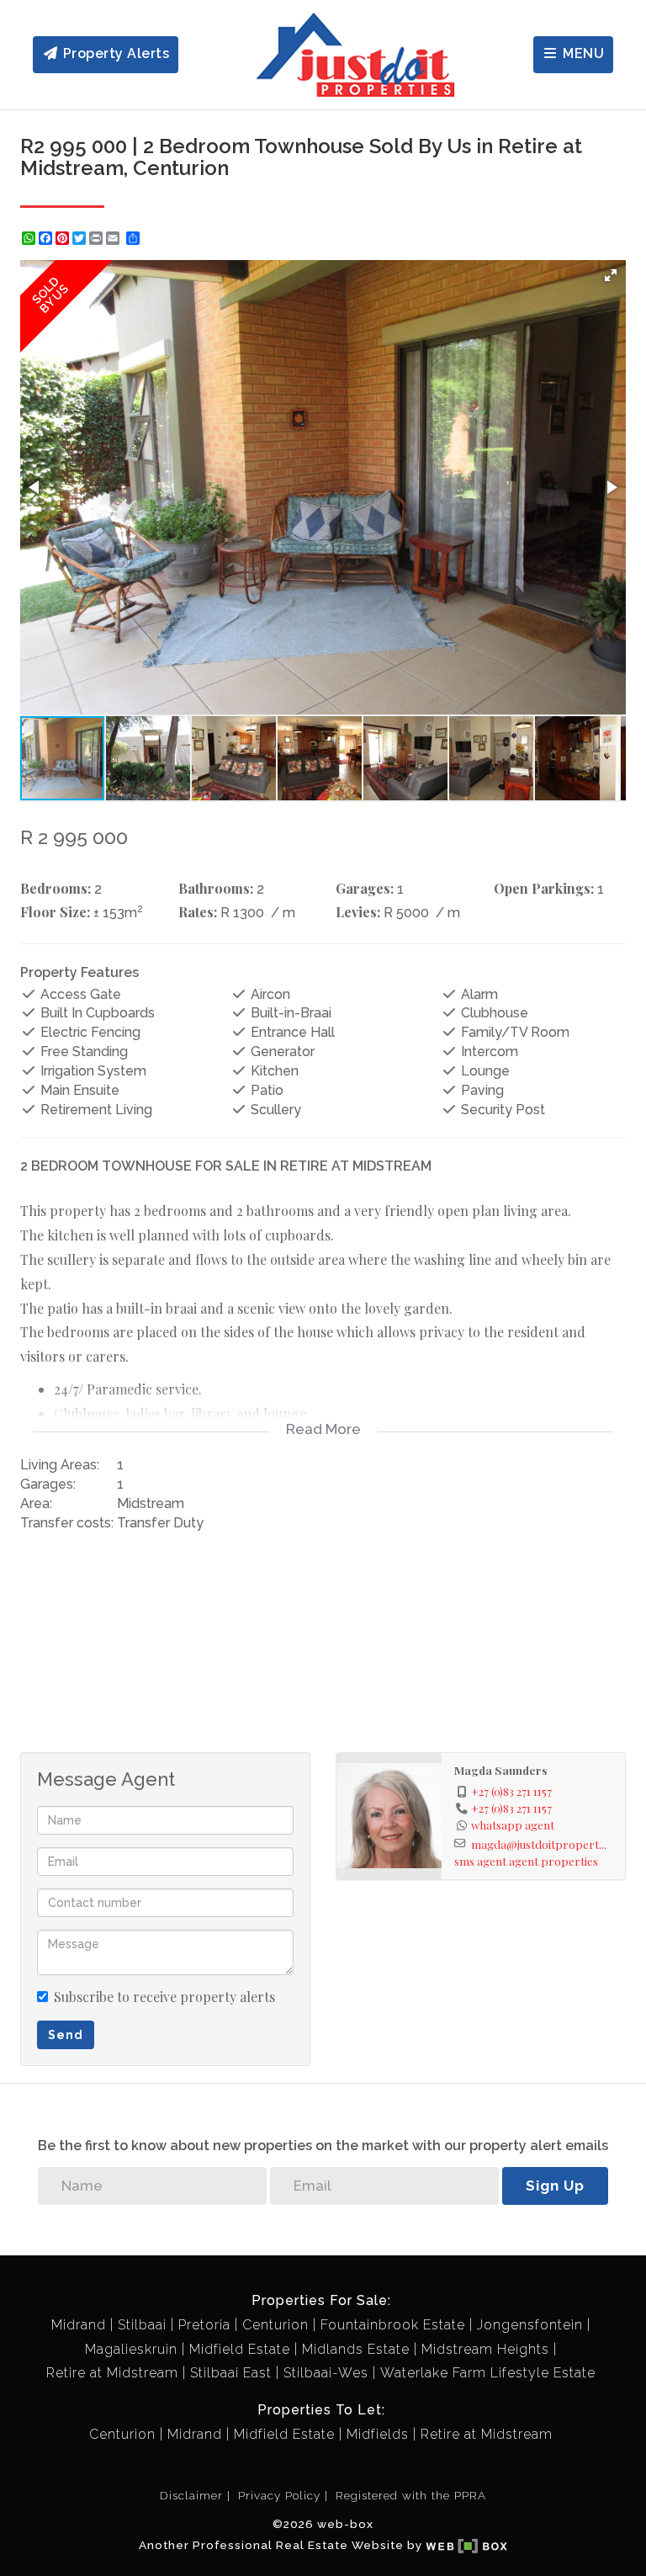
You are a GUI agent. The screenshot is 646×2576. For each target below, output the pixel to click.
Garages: (365, 888)
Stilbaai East (231, 2373)
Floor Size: (55, 912)
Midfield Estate (240, 2349)
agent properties (553, 1861)
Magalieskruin (131, 2349)
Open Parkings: (544, 888)
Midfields (378, 2434)
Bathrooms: (216, 888)
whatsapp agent (513, 1824)
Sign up (555, 2186)
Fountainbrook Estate (393, 2325)
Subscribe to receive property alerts (164, 1997)
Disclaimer (191, 2495)
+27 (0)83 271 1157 (511, 1791)
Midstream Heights (485, 2349)
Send (66, 2035)
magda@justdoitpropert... (539, 1844)
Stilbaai (142, 2325)
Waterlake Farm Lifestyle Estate (488, 2373)
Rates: (198, 912)
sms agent (480, 1861)
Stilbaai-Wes (326, 2373)
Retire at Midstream (112, 2373)
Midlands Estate (356, 2349)
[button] (611, 275)
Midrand (79, 2325)
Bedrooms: (56, 888)
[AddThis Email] (114, 238)
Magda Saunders (501, 1770)
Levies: (358, 912)
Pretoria (204, 2325)
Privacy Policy (279, 2495)
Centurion (275, 2325)
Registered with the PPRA (411, 2495)
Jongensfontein (530, 2325)
